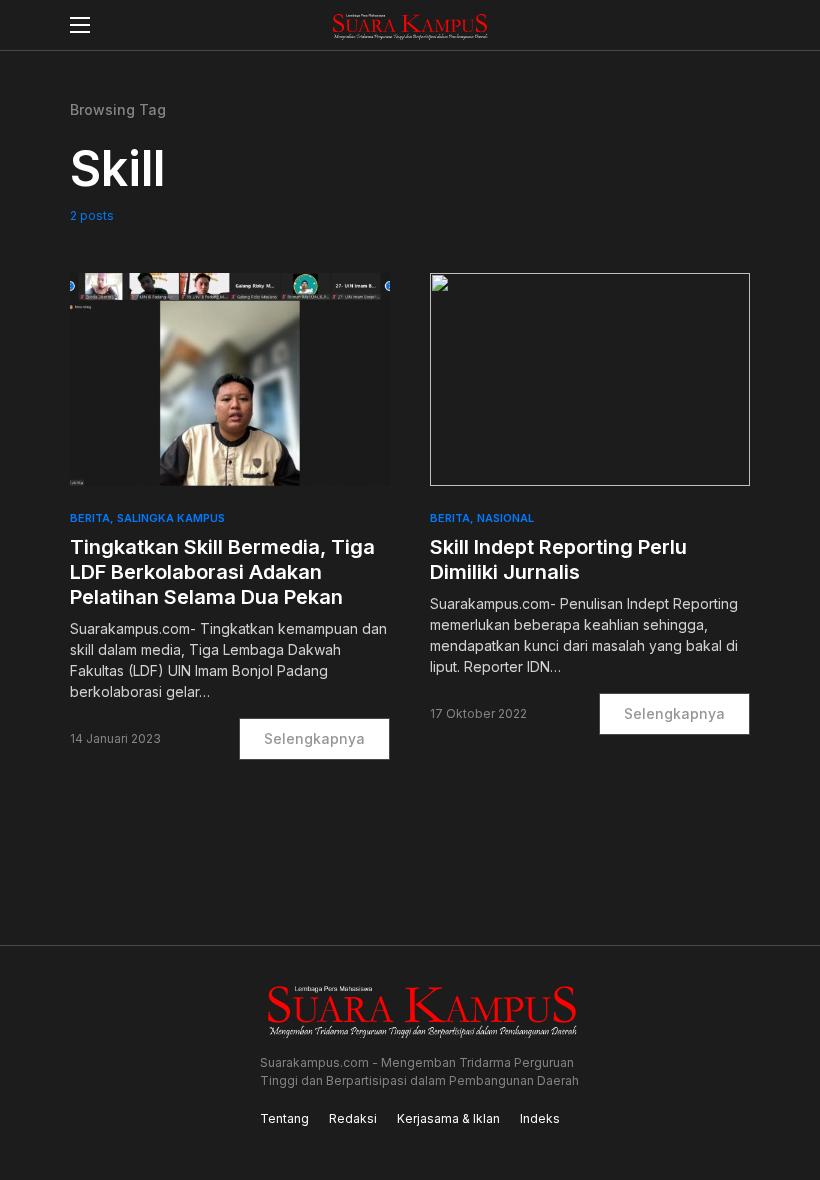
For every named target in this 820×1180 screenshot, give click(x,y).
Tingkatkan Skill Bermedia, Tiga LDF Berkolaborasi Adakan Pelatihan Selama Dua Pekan (222, 572)
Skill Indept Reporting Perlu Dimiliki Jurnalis (558, 559)
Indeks (540, 1118)
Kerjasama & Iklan (448, 1118)
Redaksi (353, 1118)
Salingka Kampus (171, 518)
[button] (80, 25)
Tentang (284, 1118)
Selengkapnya (314, 738)
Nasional (505, 518)
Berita (90, 518)
